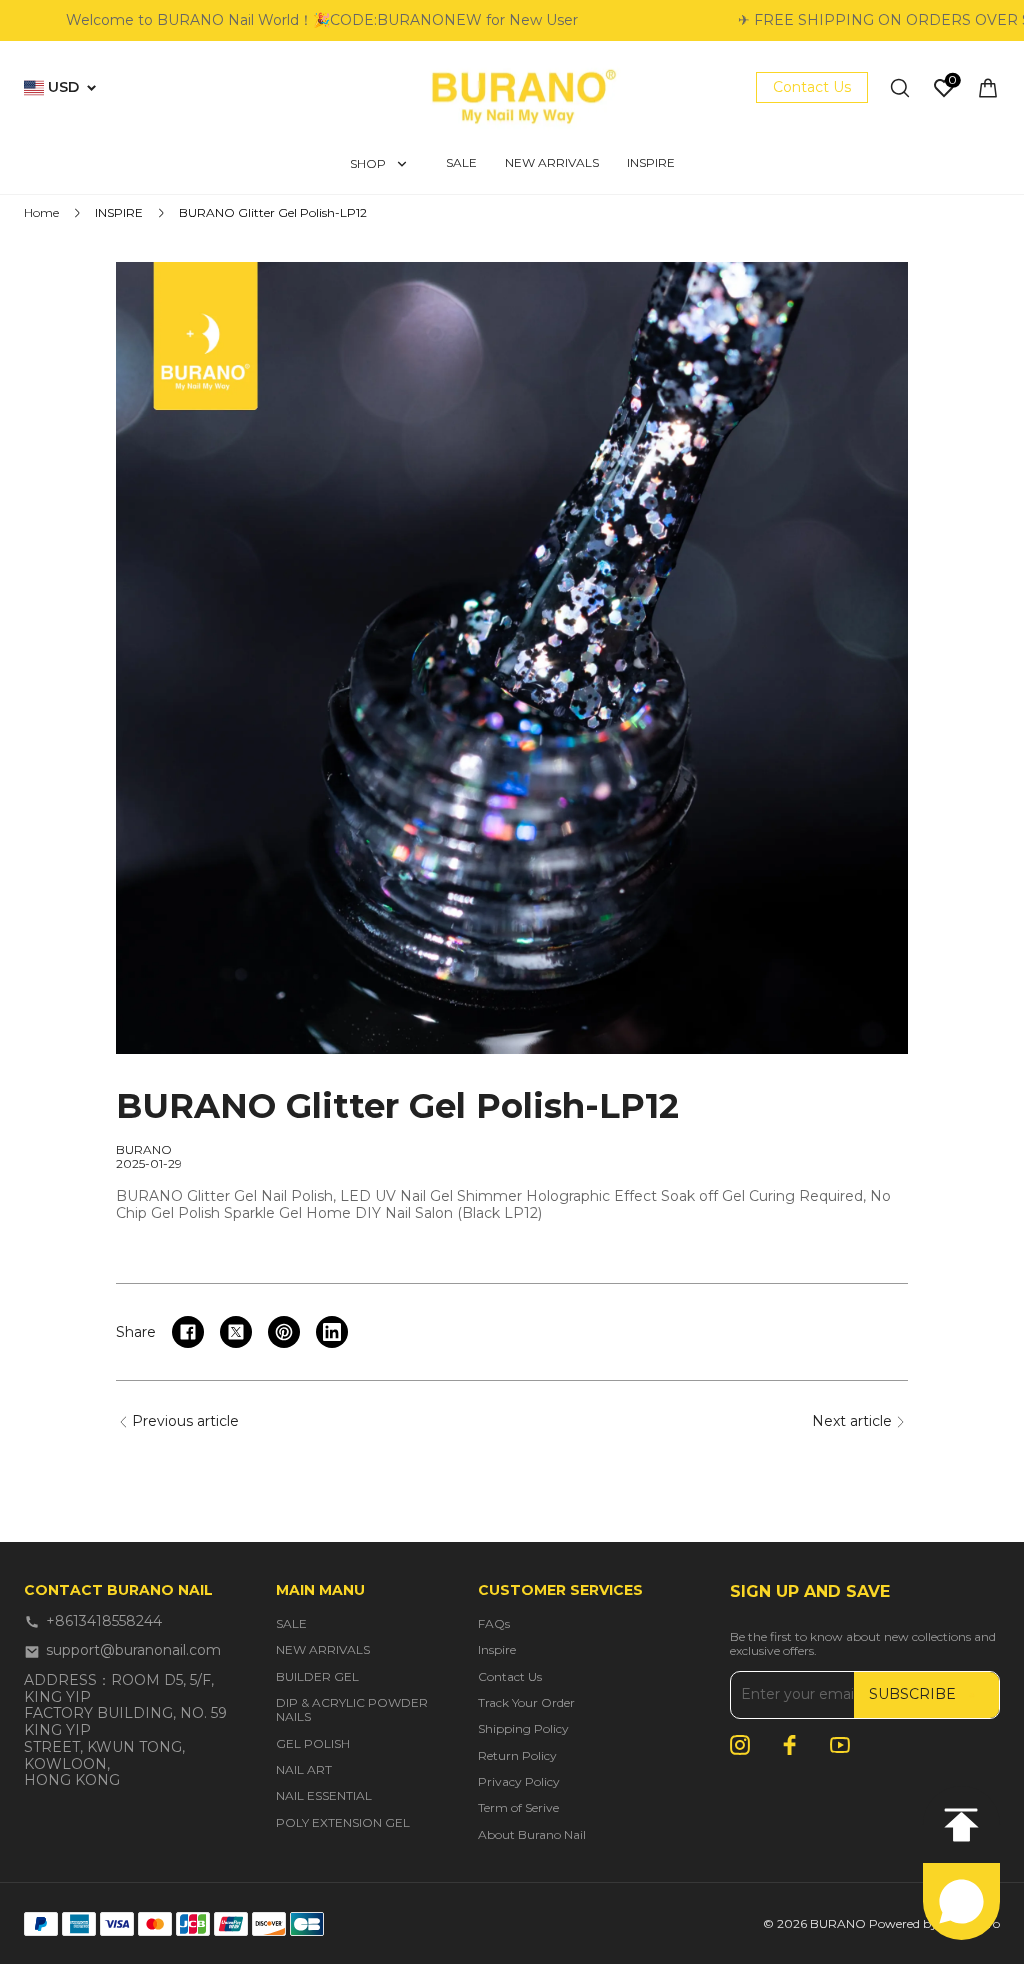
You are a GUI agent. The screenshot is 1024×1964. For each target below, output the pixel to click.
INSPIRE (119, 213)
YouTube (840, 1745)
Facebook (790, 1745)
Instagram (740, 1745)
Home (41, 213)
